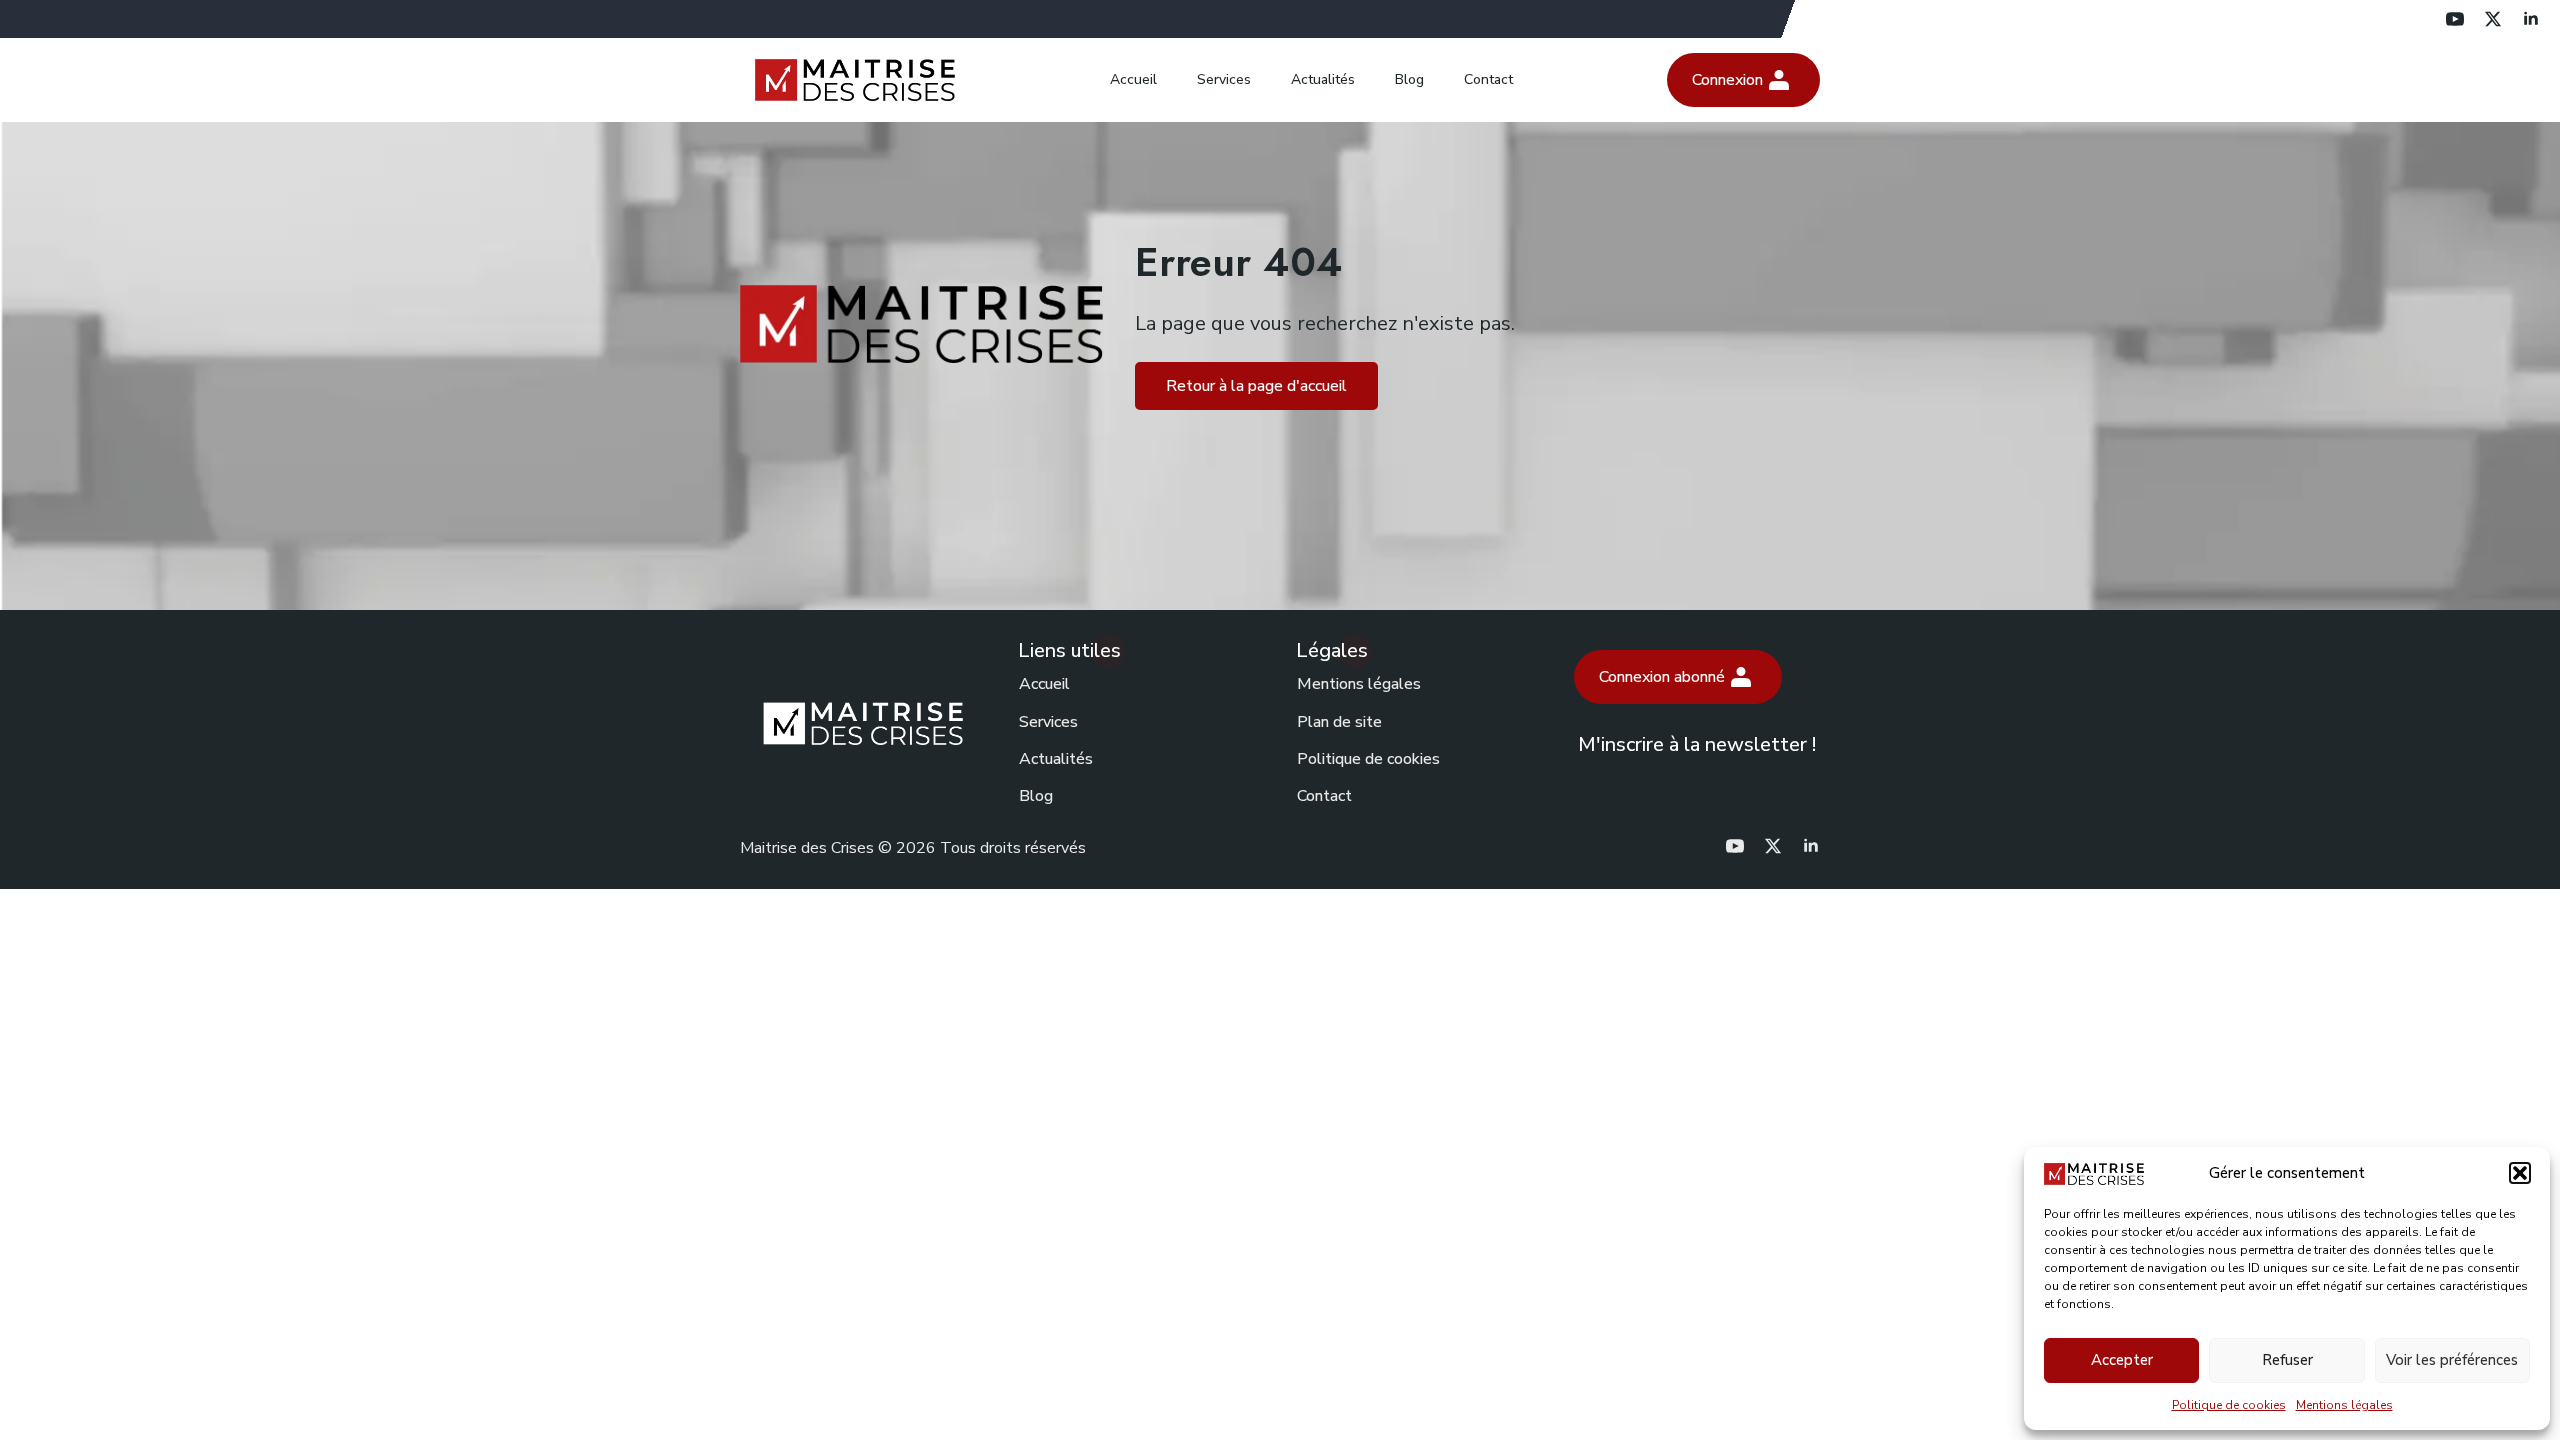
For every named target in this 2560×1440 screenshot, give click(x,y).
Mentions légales (2344, 1405)
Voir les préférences (2452, 1360)
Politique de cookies (2229, 1405)
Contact (1488, 79)
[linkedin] (2531, 19)
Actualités (1323, 79)
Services (1224, 79)
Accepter (2122, 1360)
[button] (2520, 1173)
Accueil (1133, 79)
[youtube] (2455, 19)
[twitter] (2493, 19)
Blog (1409, 79)
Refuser (2287, 1360)
